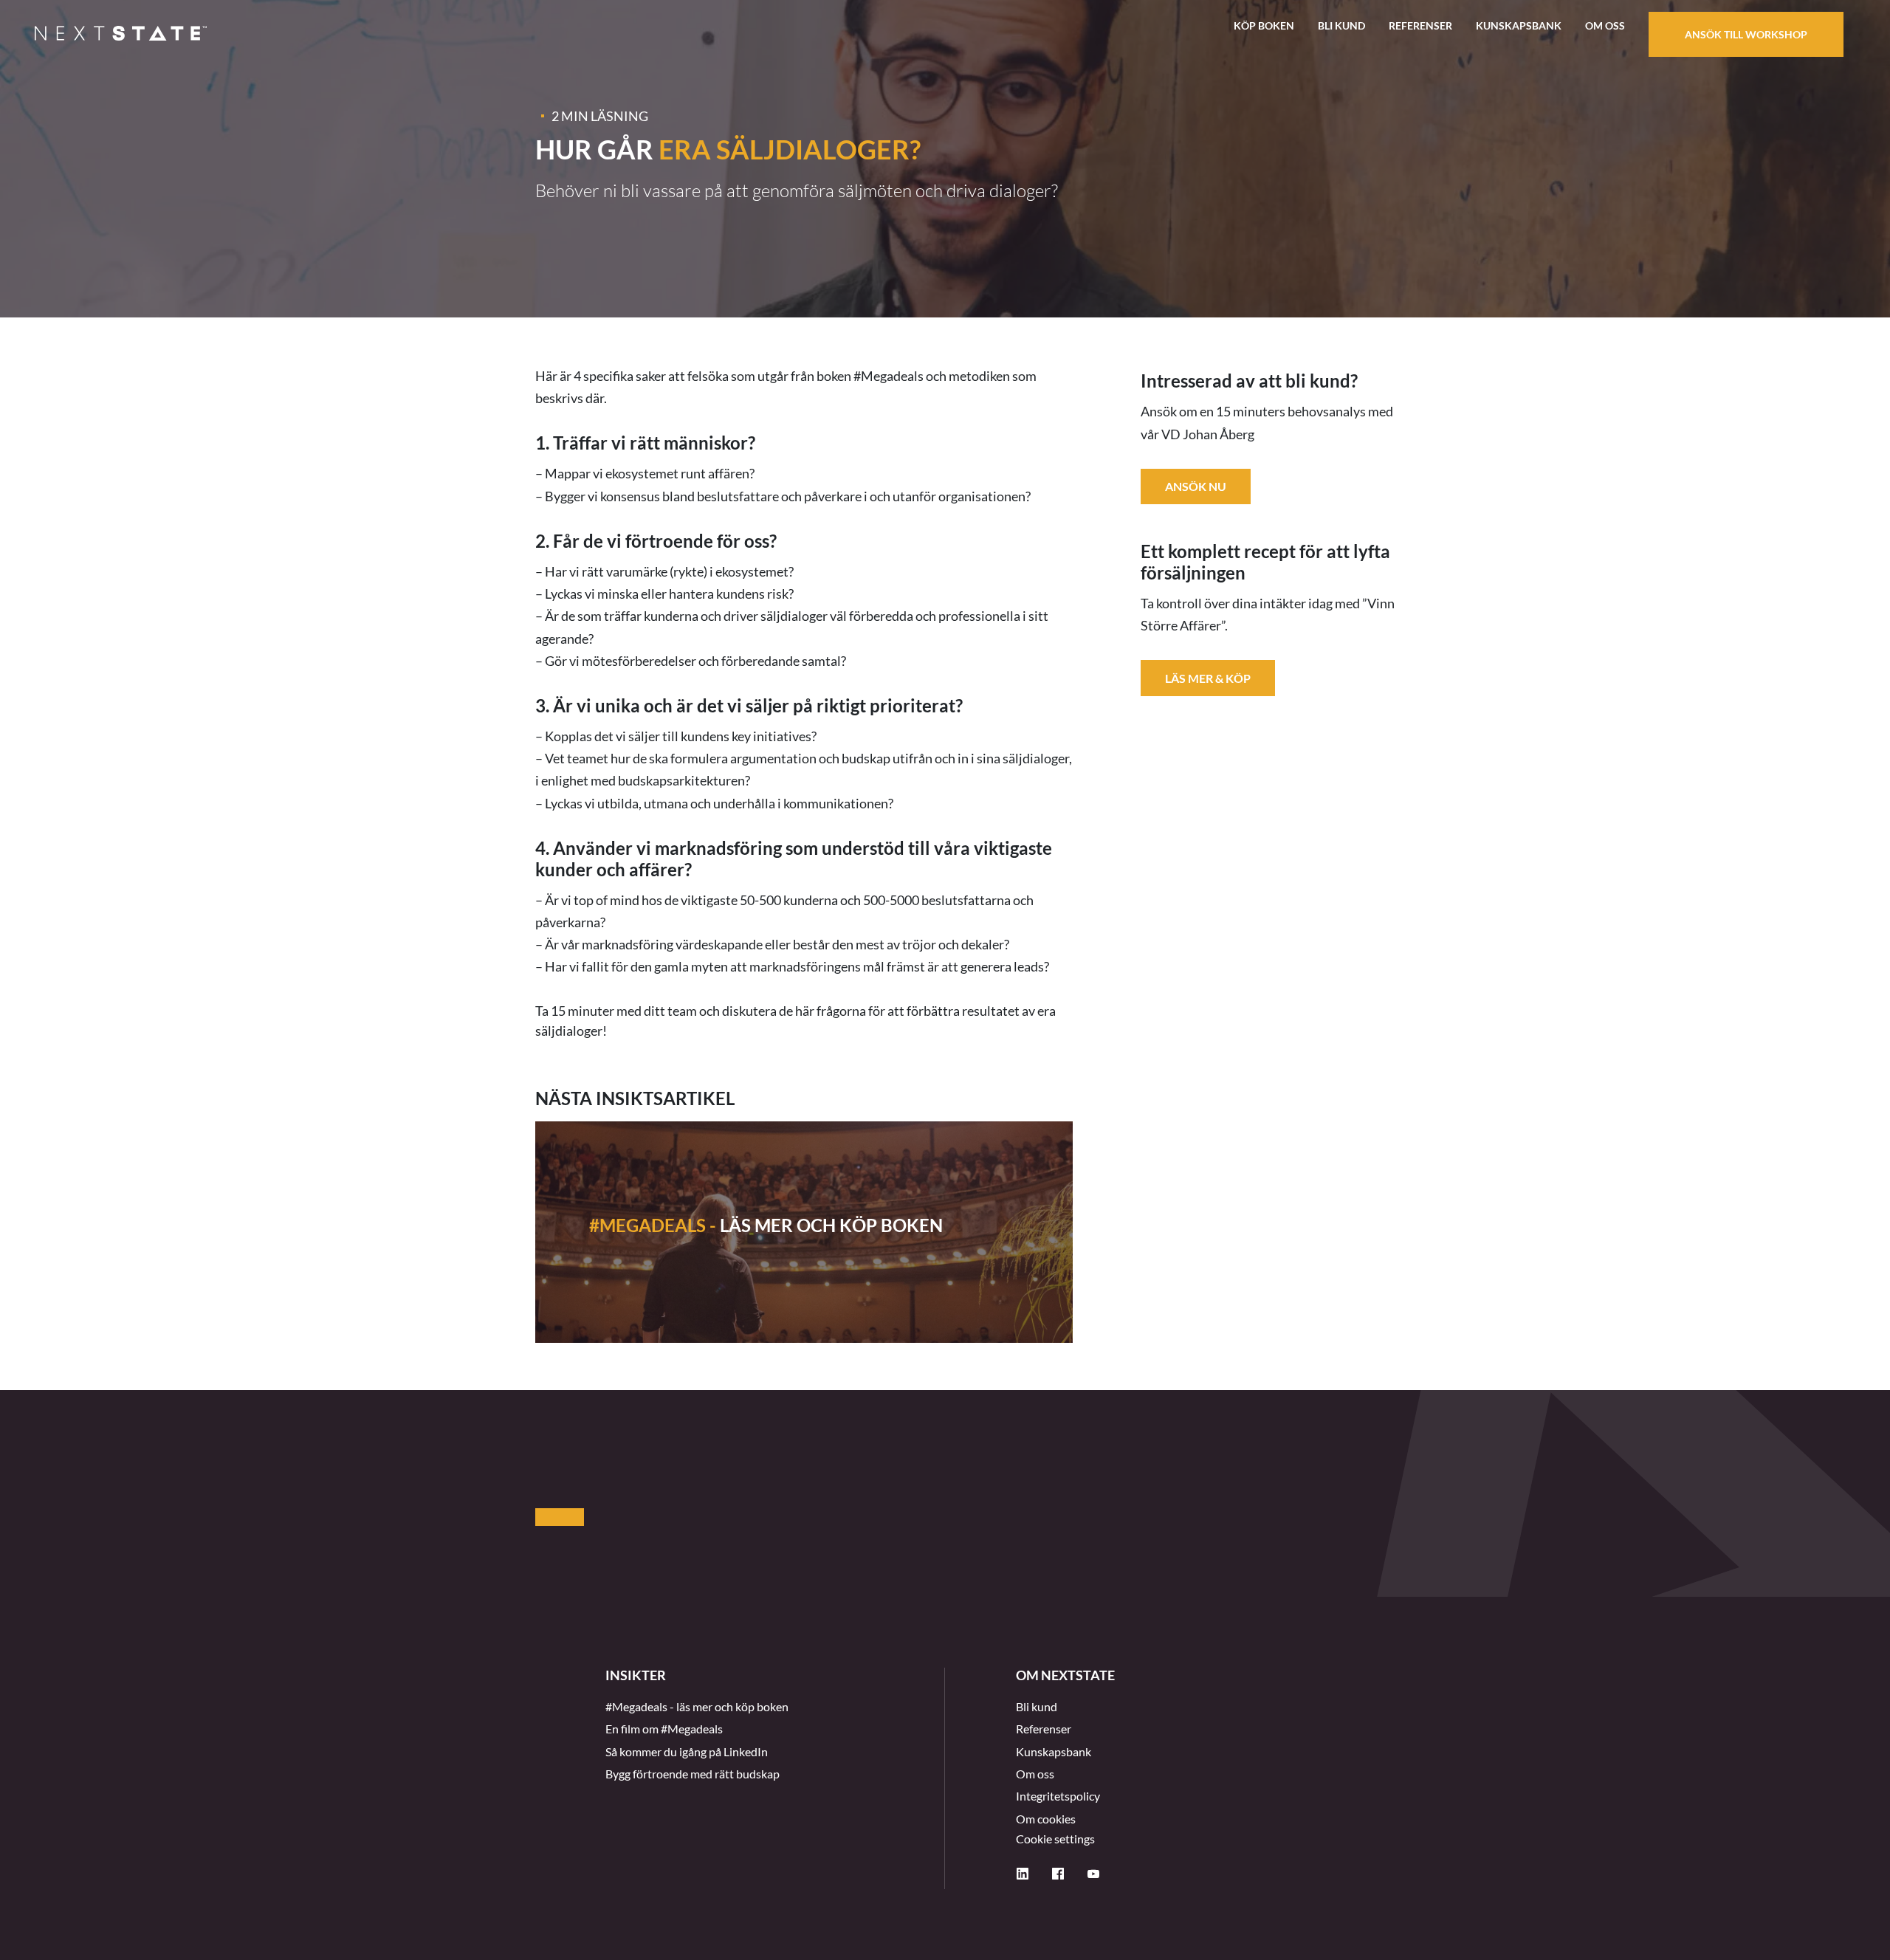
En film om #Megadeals (664, 1729)
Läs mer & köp (1208, 677)
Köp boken (1264, 25)
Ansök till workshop (1746, 34)
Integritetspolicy (1058, 1796)
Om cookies (1046, 1819)
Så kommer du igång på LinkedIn (687, 1751)
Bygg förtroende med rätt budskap (693, 1774)
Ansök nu (1196, 486)
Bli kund (1341, 25)
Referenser (1420, 25)
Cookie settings (1055, 1839)
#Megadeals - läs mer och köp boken (697, 1706)
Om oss (1605, 25)
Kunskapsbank (1519, 25)
